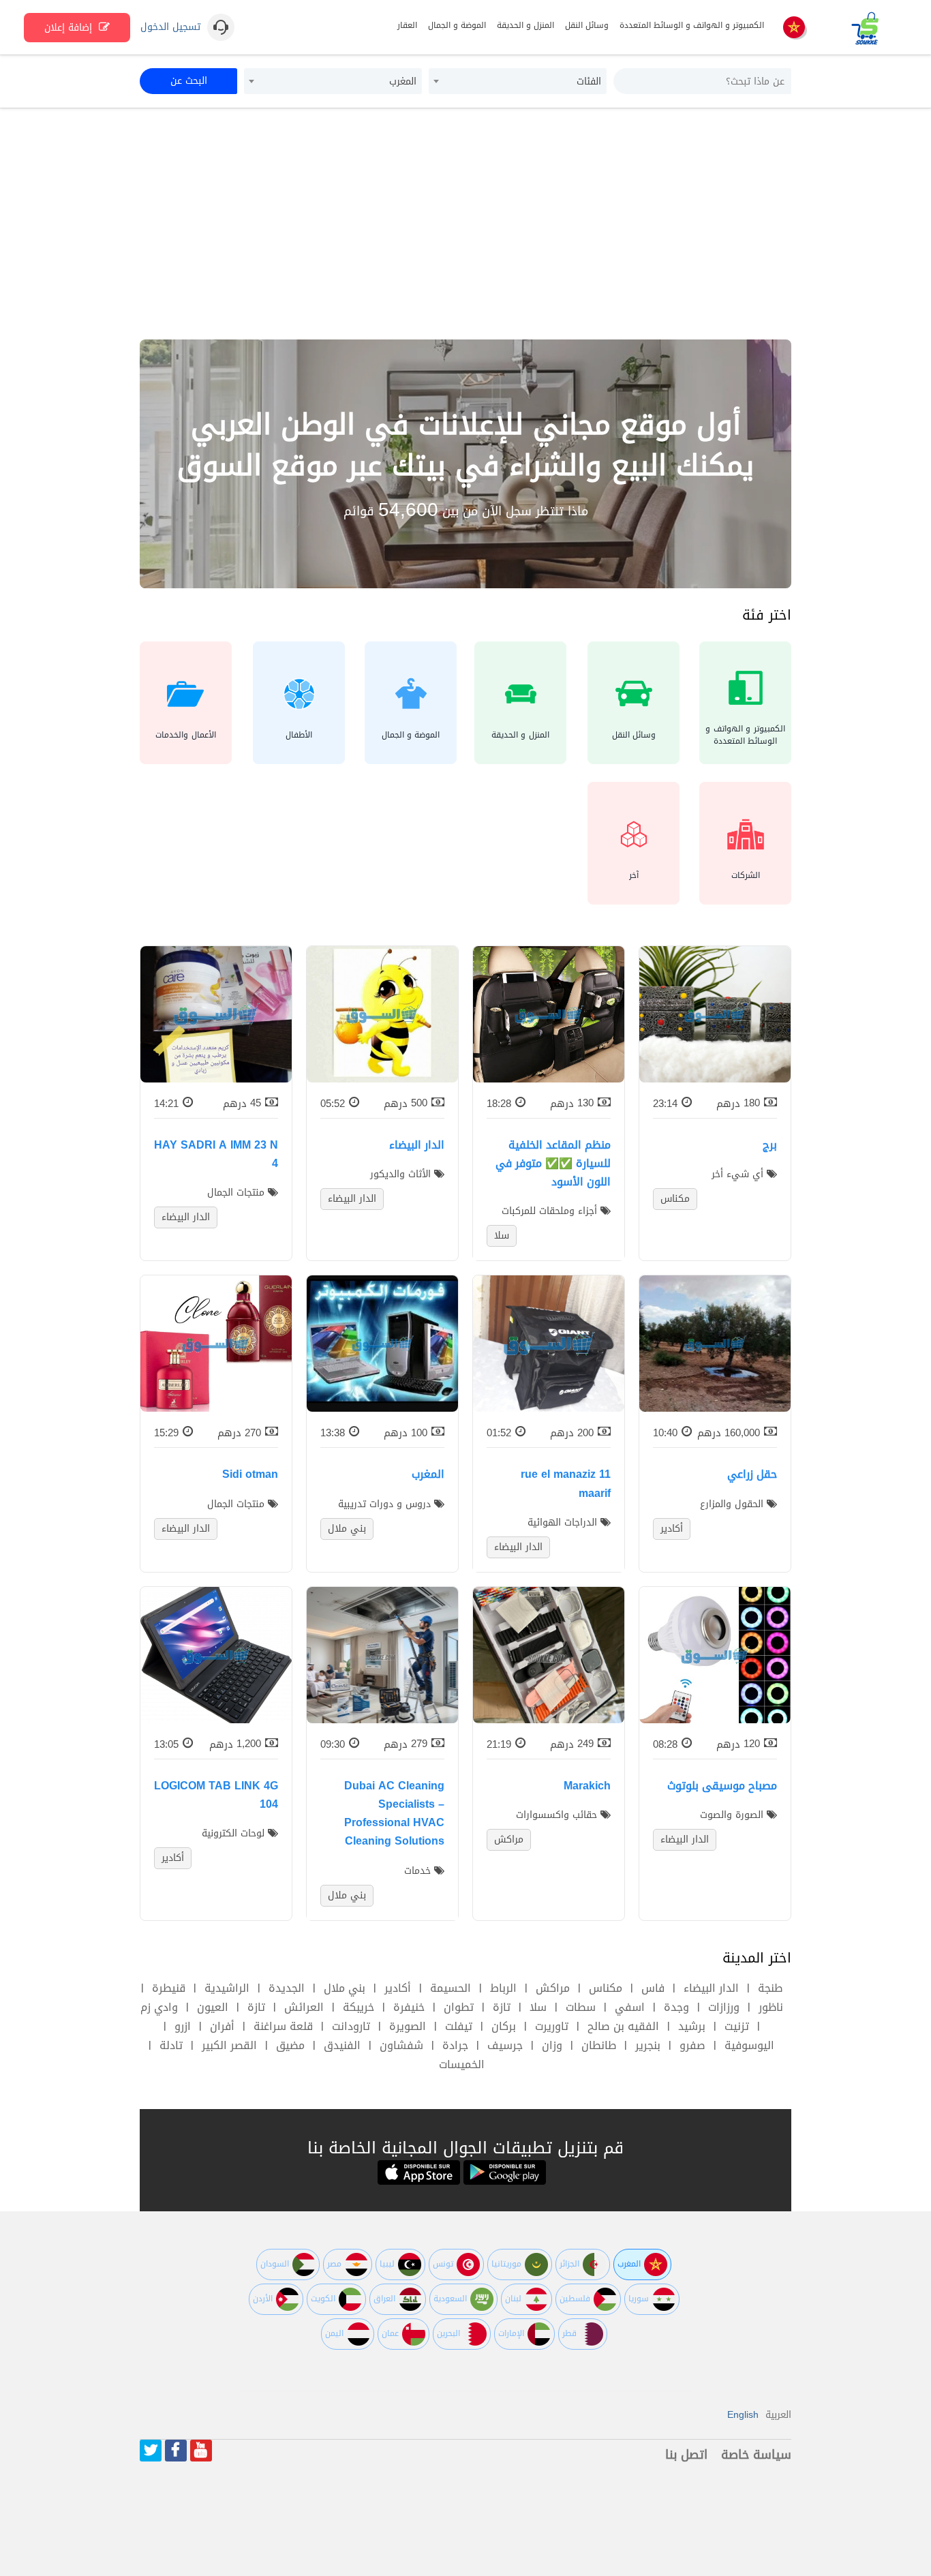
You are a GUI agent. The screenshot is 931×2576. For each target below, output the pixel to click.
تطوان (459, 2007)
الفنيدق (342, 2045)
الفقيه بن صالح (623, 2026)
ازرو (183, 2026)
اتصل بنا (686, 2455)
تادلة (171, 2045)
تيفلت (459, 2026)
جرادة (455, 2045)
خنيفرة (409, 2007)
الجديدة (287, 1988)
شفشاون (401, 2045)
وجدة (676, 2007)
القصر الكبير (229, 2045)
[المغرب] (794, 28)
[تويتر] (151, 2451)
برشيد (692, 2026)
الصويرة (408, 2026)
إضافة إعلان (70, 28)
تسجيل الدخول (170, 27)
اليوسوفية (749, 2045)
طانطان (599, 2045)
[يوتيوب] (201, 2451)
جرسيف (505, 2045)
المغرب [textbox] (403, 81)
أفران (222, 2026)
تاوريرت (552, 2026)
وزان (552, 2045)
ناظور (771, 2007)
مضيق (290, 2045)
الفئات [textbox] (589, 81)
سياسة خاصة (756, 2455)
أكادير (398, 1988)
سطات (581, 2007)
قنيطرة (169, 1988)
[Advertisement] (465, 224)
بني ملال (345, 1988)
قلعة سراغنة (283, 2026)
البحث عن (189, 81)
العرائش (304, 2007)
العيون (213, 2007)
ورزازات (724, 2007)
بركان (504, 2026)
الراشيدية (227, 1988)
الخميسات (462, 2064)
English (743, 2415)
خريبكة (358, 2007)
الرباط (503, 1988)
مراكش (553, 1988)
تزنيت (737, 2026)
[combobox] (518, 81)
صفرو (692, 2045)
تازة (502, 2007)
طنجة (770, 1988)
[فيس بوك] (176, 2451)
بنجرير (648, 2045)
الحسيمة (451, 1988)
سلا (538, 2007)
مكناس (606, 1988)
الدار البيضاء (711, 1988)
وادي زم (159, 2007)
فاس (653, 1988)
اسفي (630, 2007)
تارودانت (351, 2026)
